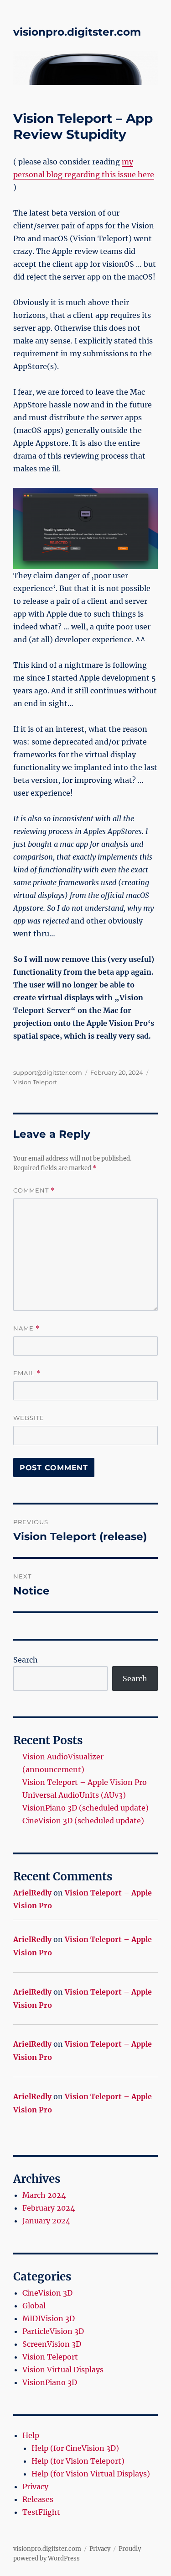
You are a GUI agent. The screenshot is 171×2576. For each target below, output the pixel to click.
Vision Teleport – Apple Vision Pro (85, 1782)
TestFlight (41, 2512)
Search (26, 1660)
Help (31, 2435)
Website (29, 1418)
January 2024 (46, 2221)
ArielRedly (32, 1893)
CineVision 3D (47, 2293)
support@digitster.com (48, 1072)
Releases (38, 2499)
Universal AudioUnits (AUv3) (74, 1795)
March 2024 (44, 2195)
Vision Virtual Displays (63, 2370)
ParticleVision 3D (53, 2331)
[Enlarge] (146, 500)
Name (26, 1328)
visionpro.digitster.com (77, 32)
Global (34, 2306)
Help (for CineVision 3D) (75, 2448)
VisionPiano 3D (50, 2382)
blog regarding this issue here (100, 174)
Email (27, 1373)
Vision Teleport (35, 1082)
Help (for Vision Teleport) (78, 2461)
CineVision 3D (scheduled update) (83, 1821)
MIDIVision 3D (49, 2318)
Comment (34, 1190)
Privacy (35, 2486)
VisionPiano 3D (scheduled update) (85, 1808)
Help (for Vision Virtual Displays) (91, 2474)
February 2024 (49, 2208)
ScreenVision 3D (52, 2344)
